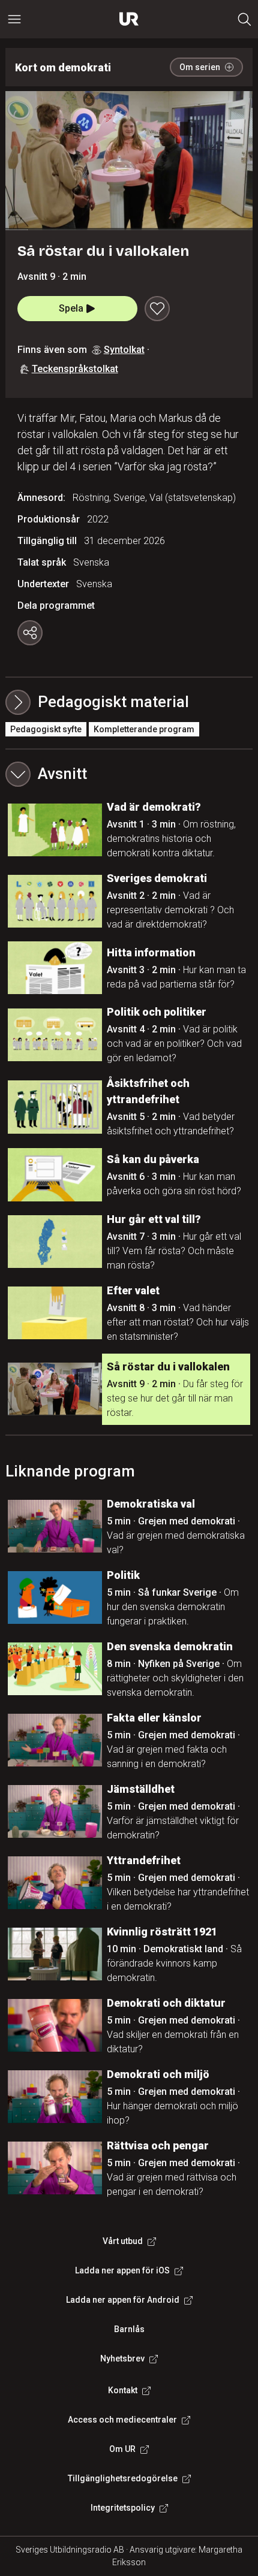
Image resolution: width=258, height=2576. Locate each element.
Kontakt (123, 2390)
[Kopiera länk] (30, 633)
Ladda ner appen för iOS (122, 2270)
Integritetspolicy (123, 2508)
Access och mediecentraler (122, 2420)
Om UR (122, 2449)
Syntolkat (124, 350)
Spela (71, 308)
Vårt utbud (123, 2241)
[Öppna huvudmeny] (14, 19)
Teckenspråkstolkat (75, 369)
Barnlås (129, 2329)
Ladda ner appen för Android (123, 2300)
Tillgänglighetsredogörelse (123, 2478)
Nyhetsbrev (122, 2358)
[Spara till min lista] (157, 309)
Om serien (200, 67)
